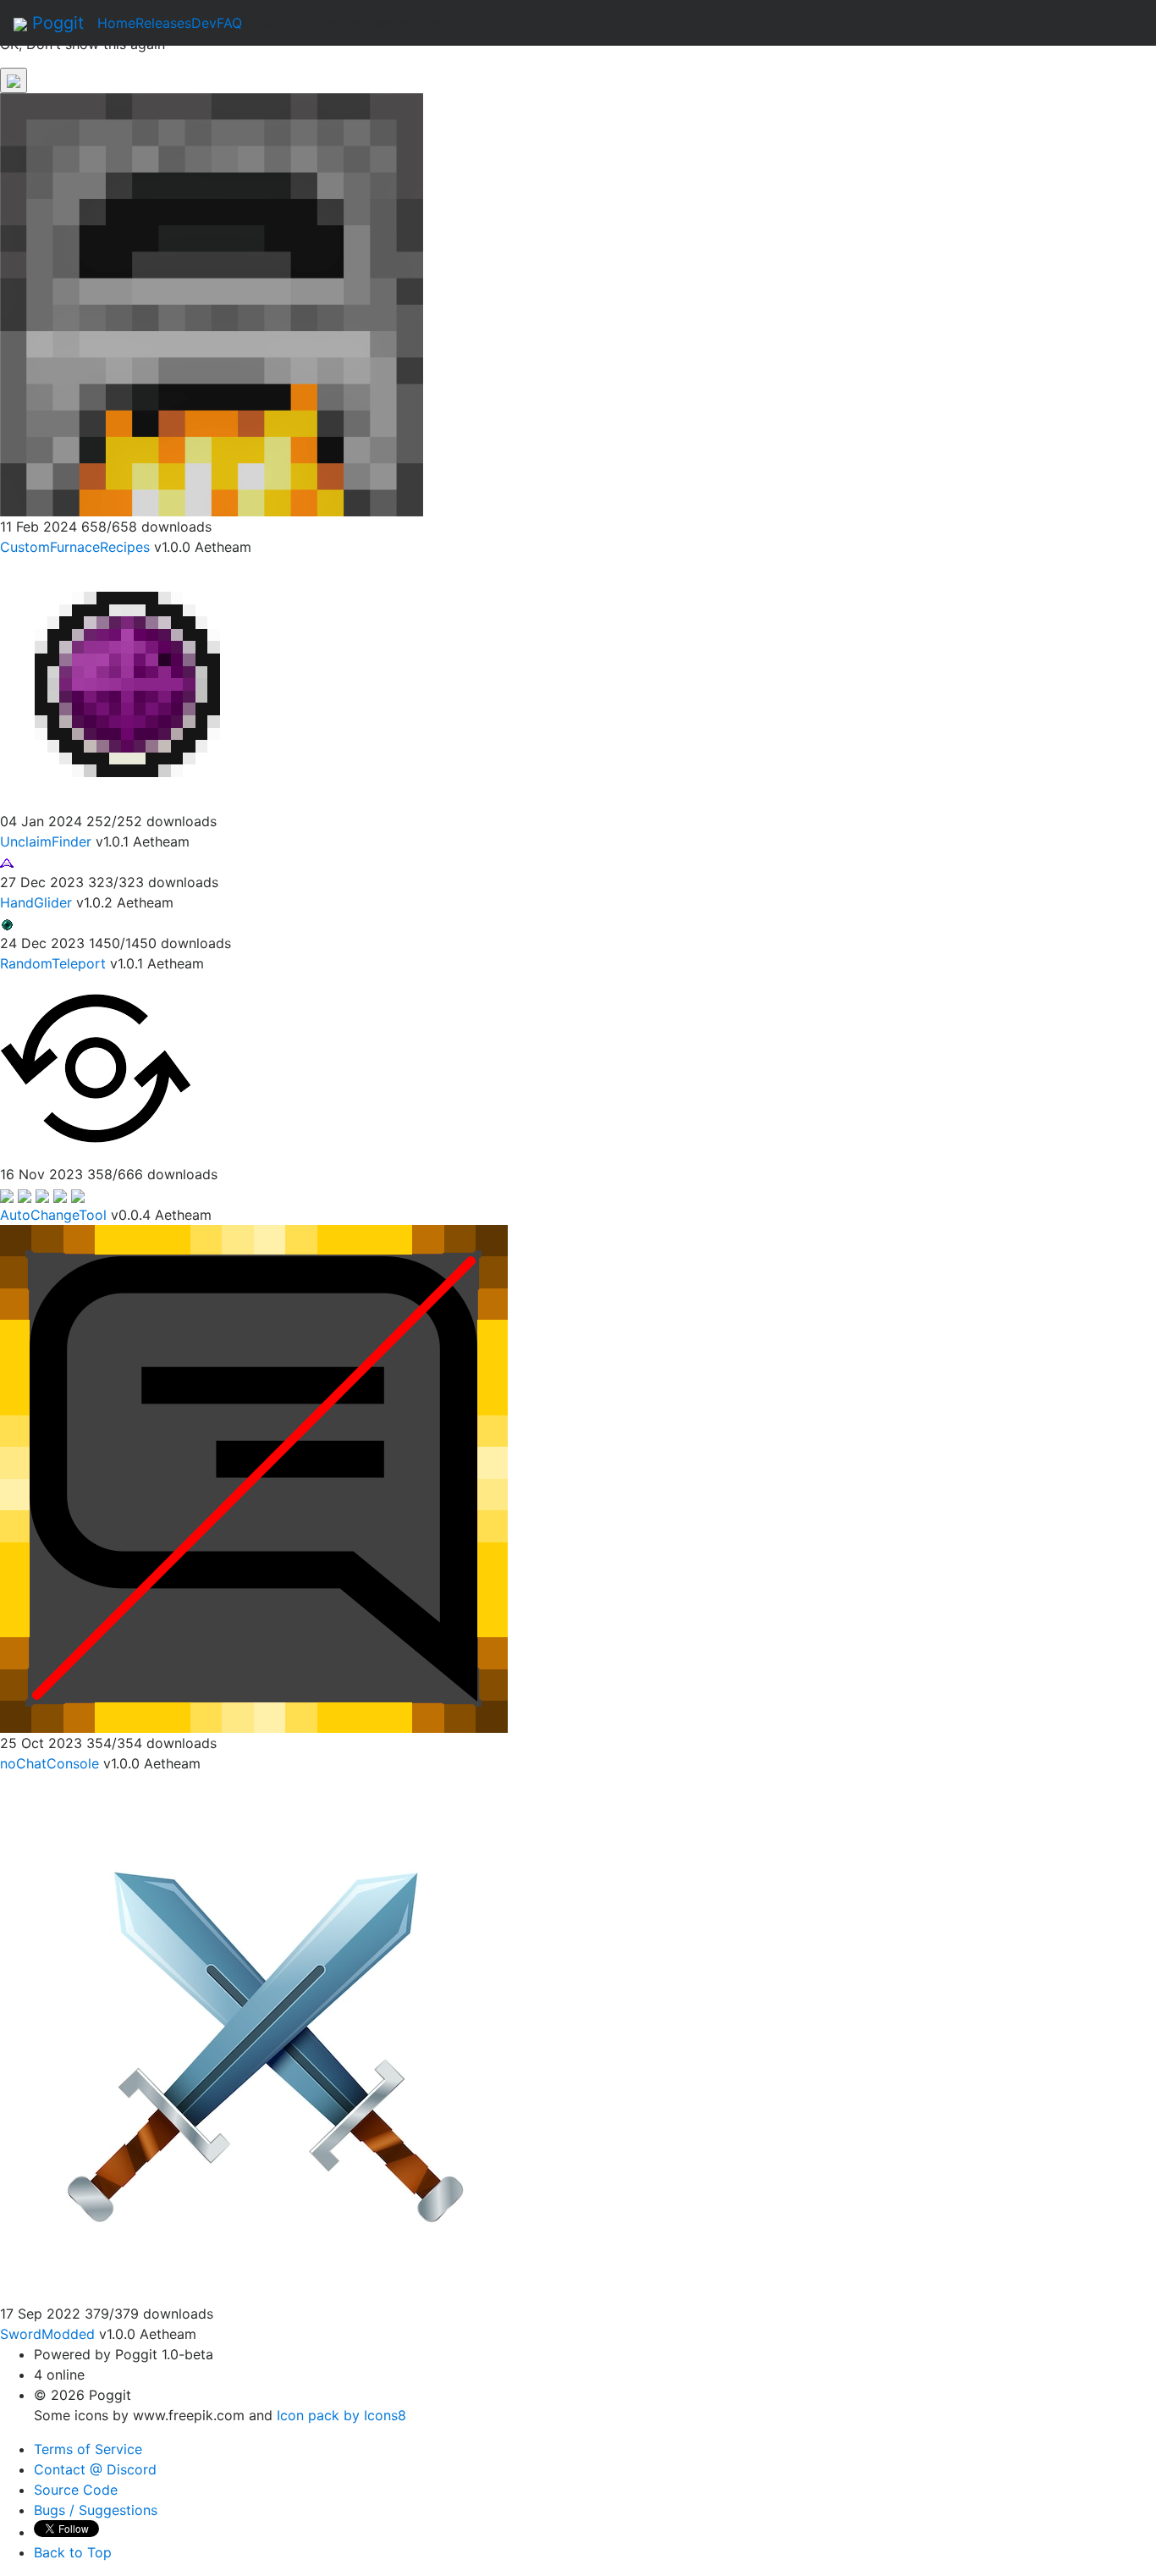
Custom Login (404, 23)
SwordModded (47, 2334)
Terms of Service (88, 2449)
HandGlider (36, 902)
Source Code (76, 2490)
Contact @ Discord (95, 2469)
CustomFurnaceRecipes (75, 547)
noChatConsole (50, 1763)
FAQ (229, 23)
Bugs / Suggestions (96, 2510)
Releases (163, 23)
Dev (204, 23)
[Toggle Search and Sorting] (14, 80)
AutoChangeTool (53, 1215)
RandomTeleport (53, 963)
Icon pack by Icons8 (341, 2415)
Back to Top (73, 2552)
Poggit (55, 23)
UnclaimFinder (46, 841)
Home (116, 23)
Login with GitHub (300, 23)
